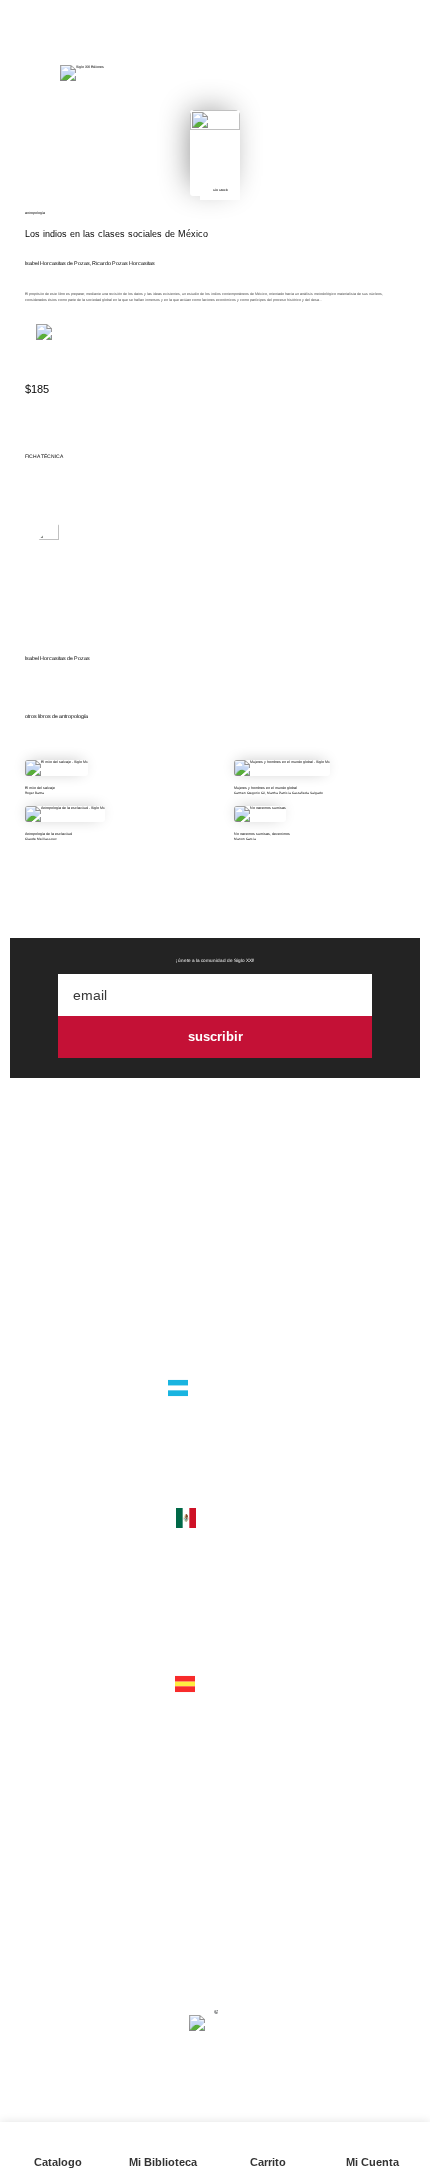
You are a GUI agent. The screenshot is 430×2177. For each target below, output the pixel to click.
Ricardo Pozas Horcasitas (123, 263)
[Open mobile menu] (27, 72)
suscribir (215, 1036)
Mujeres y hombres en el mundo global (265, 788)
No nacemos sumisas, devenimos (262, 834)
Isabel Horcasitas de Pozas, (58, 263)
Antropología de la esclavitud (48, 834)
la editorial (215, 1274)
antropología (35, 213)
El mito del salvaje (40, 788)
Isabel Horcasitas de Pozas (57, 658)
